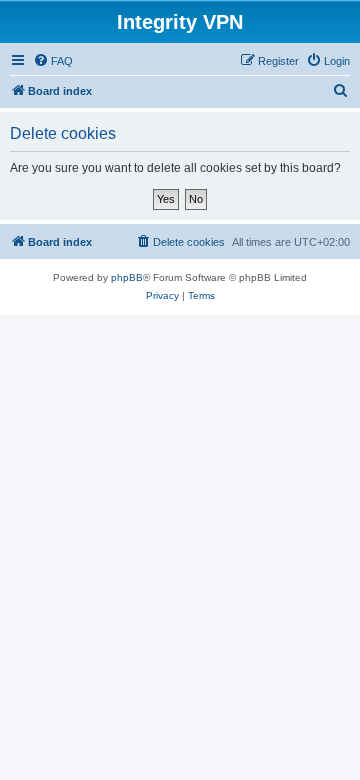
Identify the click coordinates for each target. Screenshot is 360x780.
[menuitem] (53, 61)
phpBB (127, 277)
